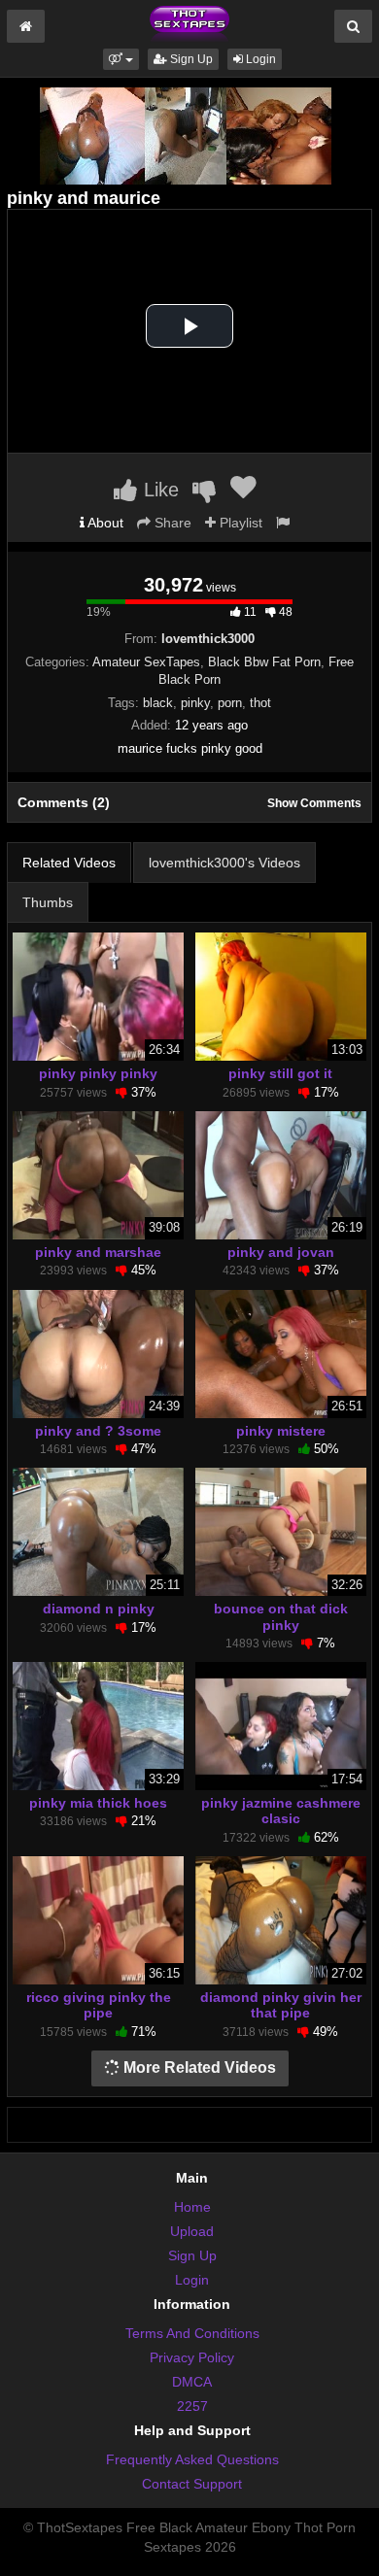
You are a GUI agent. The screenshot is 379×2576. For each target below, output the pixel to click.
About (104, 523)
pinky (195, 703)
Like (158, 490)
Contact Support (192, 2484)
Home (192, 2207)
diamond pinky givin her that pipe (281, 2005)
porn (230, 703)
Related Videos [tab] (69, 863)
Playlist (239, 523)
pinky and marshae (98, 1252)
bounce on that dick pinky (281, 1616)
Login (259, 59)
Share (171, 523)
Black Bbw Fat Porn (264, 662)
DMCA (192, 2382)
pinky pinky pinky (98, 1073)
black (158, 703)
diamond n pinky (99, 1609)
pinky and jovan (281, 1252)
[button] (121, 59)
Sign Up (190, 59)
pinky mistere (281, 1431)
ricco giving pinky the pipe (99, 2005)
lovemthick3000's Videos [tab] (224, 863)
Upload (192, 2231)
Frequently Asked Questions (192, 2459)
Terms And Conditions (192, 2333)
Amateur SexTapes (146, 662)
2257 (192, 2406)
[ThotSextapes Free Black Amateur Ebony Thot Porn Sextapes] (189, 23)
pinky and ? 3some (98, 1431)
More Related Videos (198, 2068)
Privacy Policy (192, 2357)
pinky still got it (280, 1073)
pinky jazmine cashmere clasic (281, 1811)
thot (260, 703)
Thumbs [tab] (48, 902)
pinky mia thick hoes (98, 1803)
